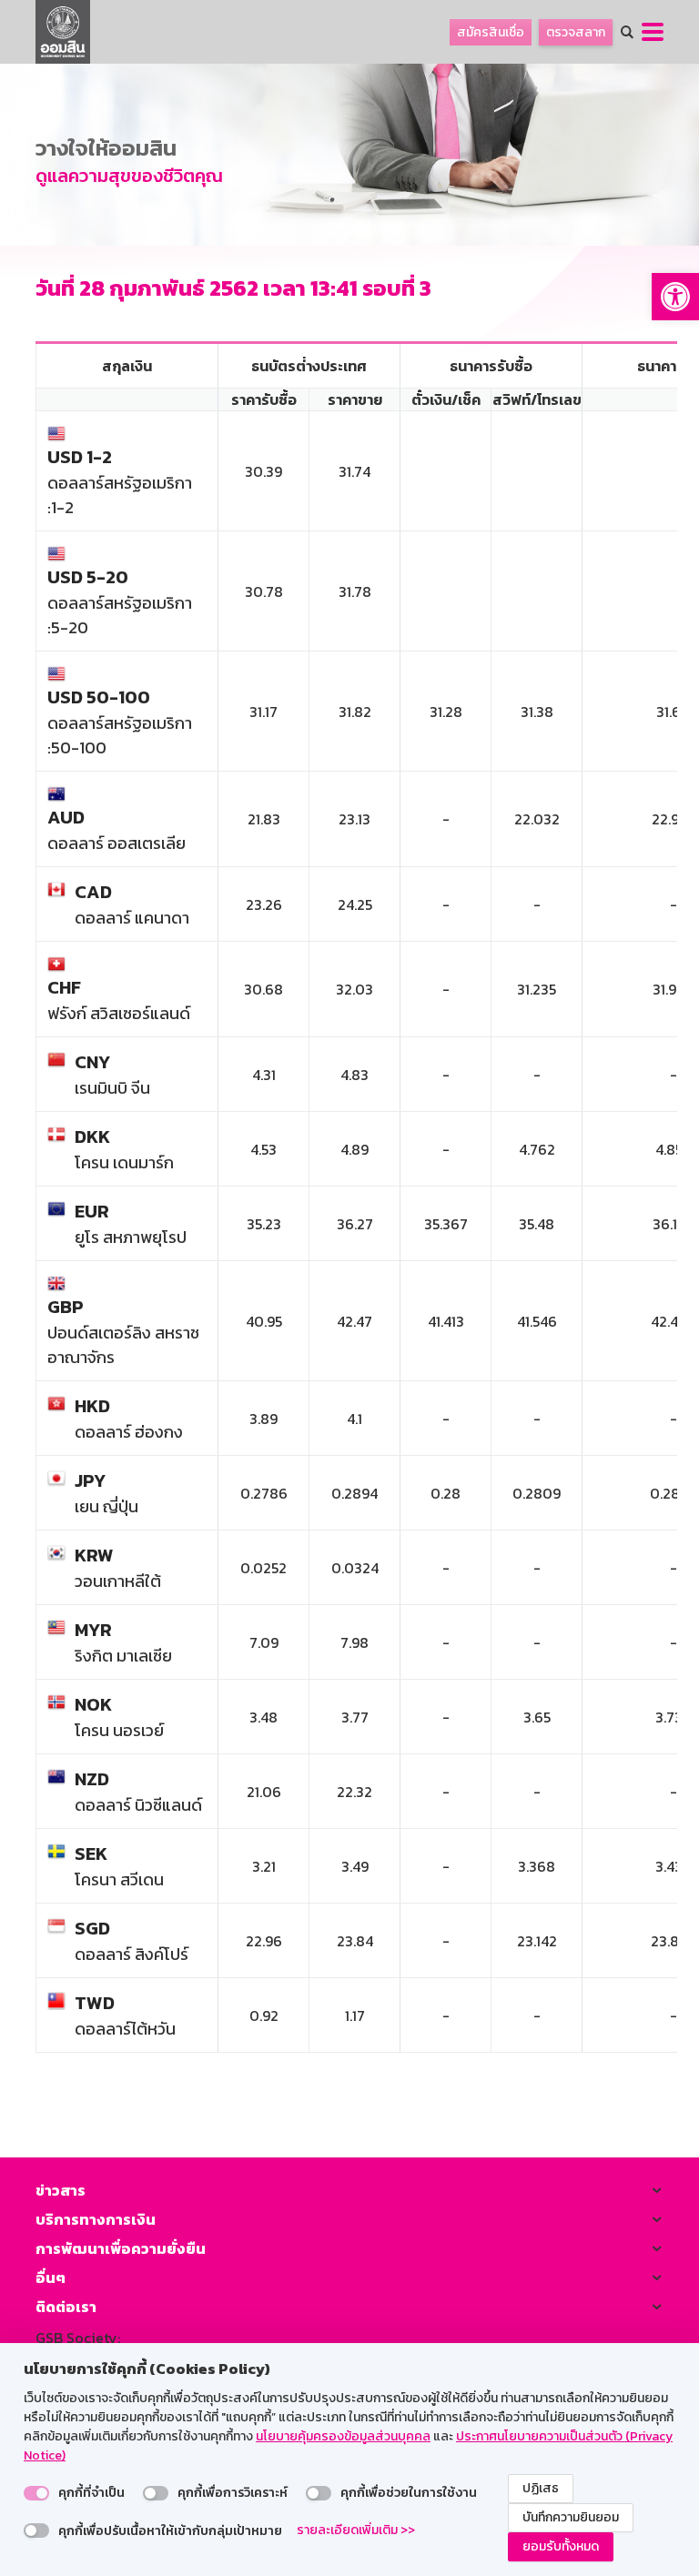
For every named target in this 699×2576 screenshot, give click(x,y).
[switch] (36, 2493)
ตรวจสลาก (576, 32)
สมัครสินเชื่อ (491, 32)
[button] (675, 297)
